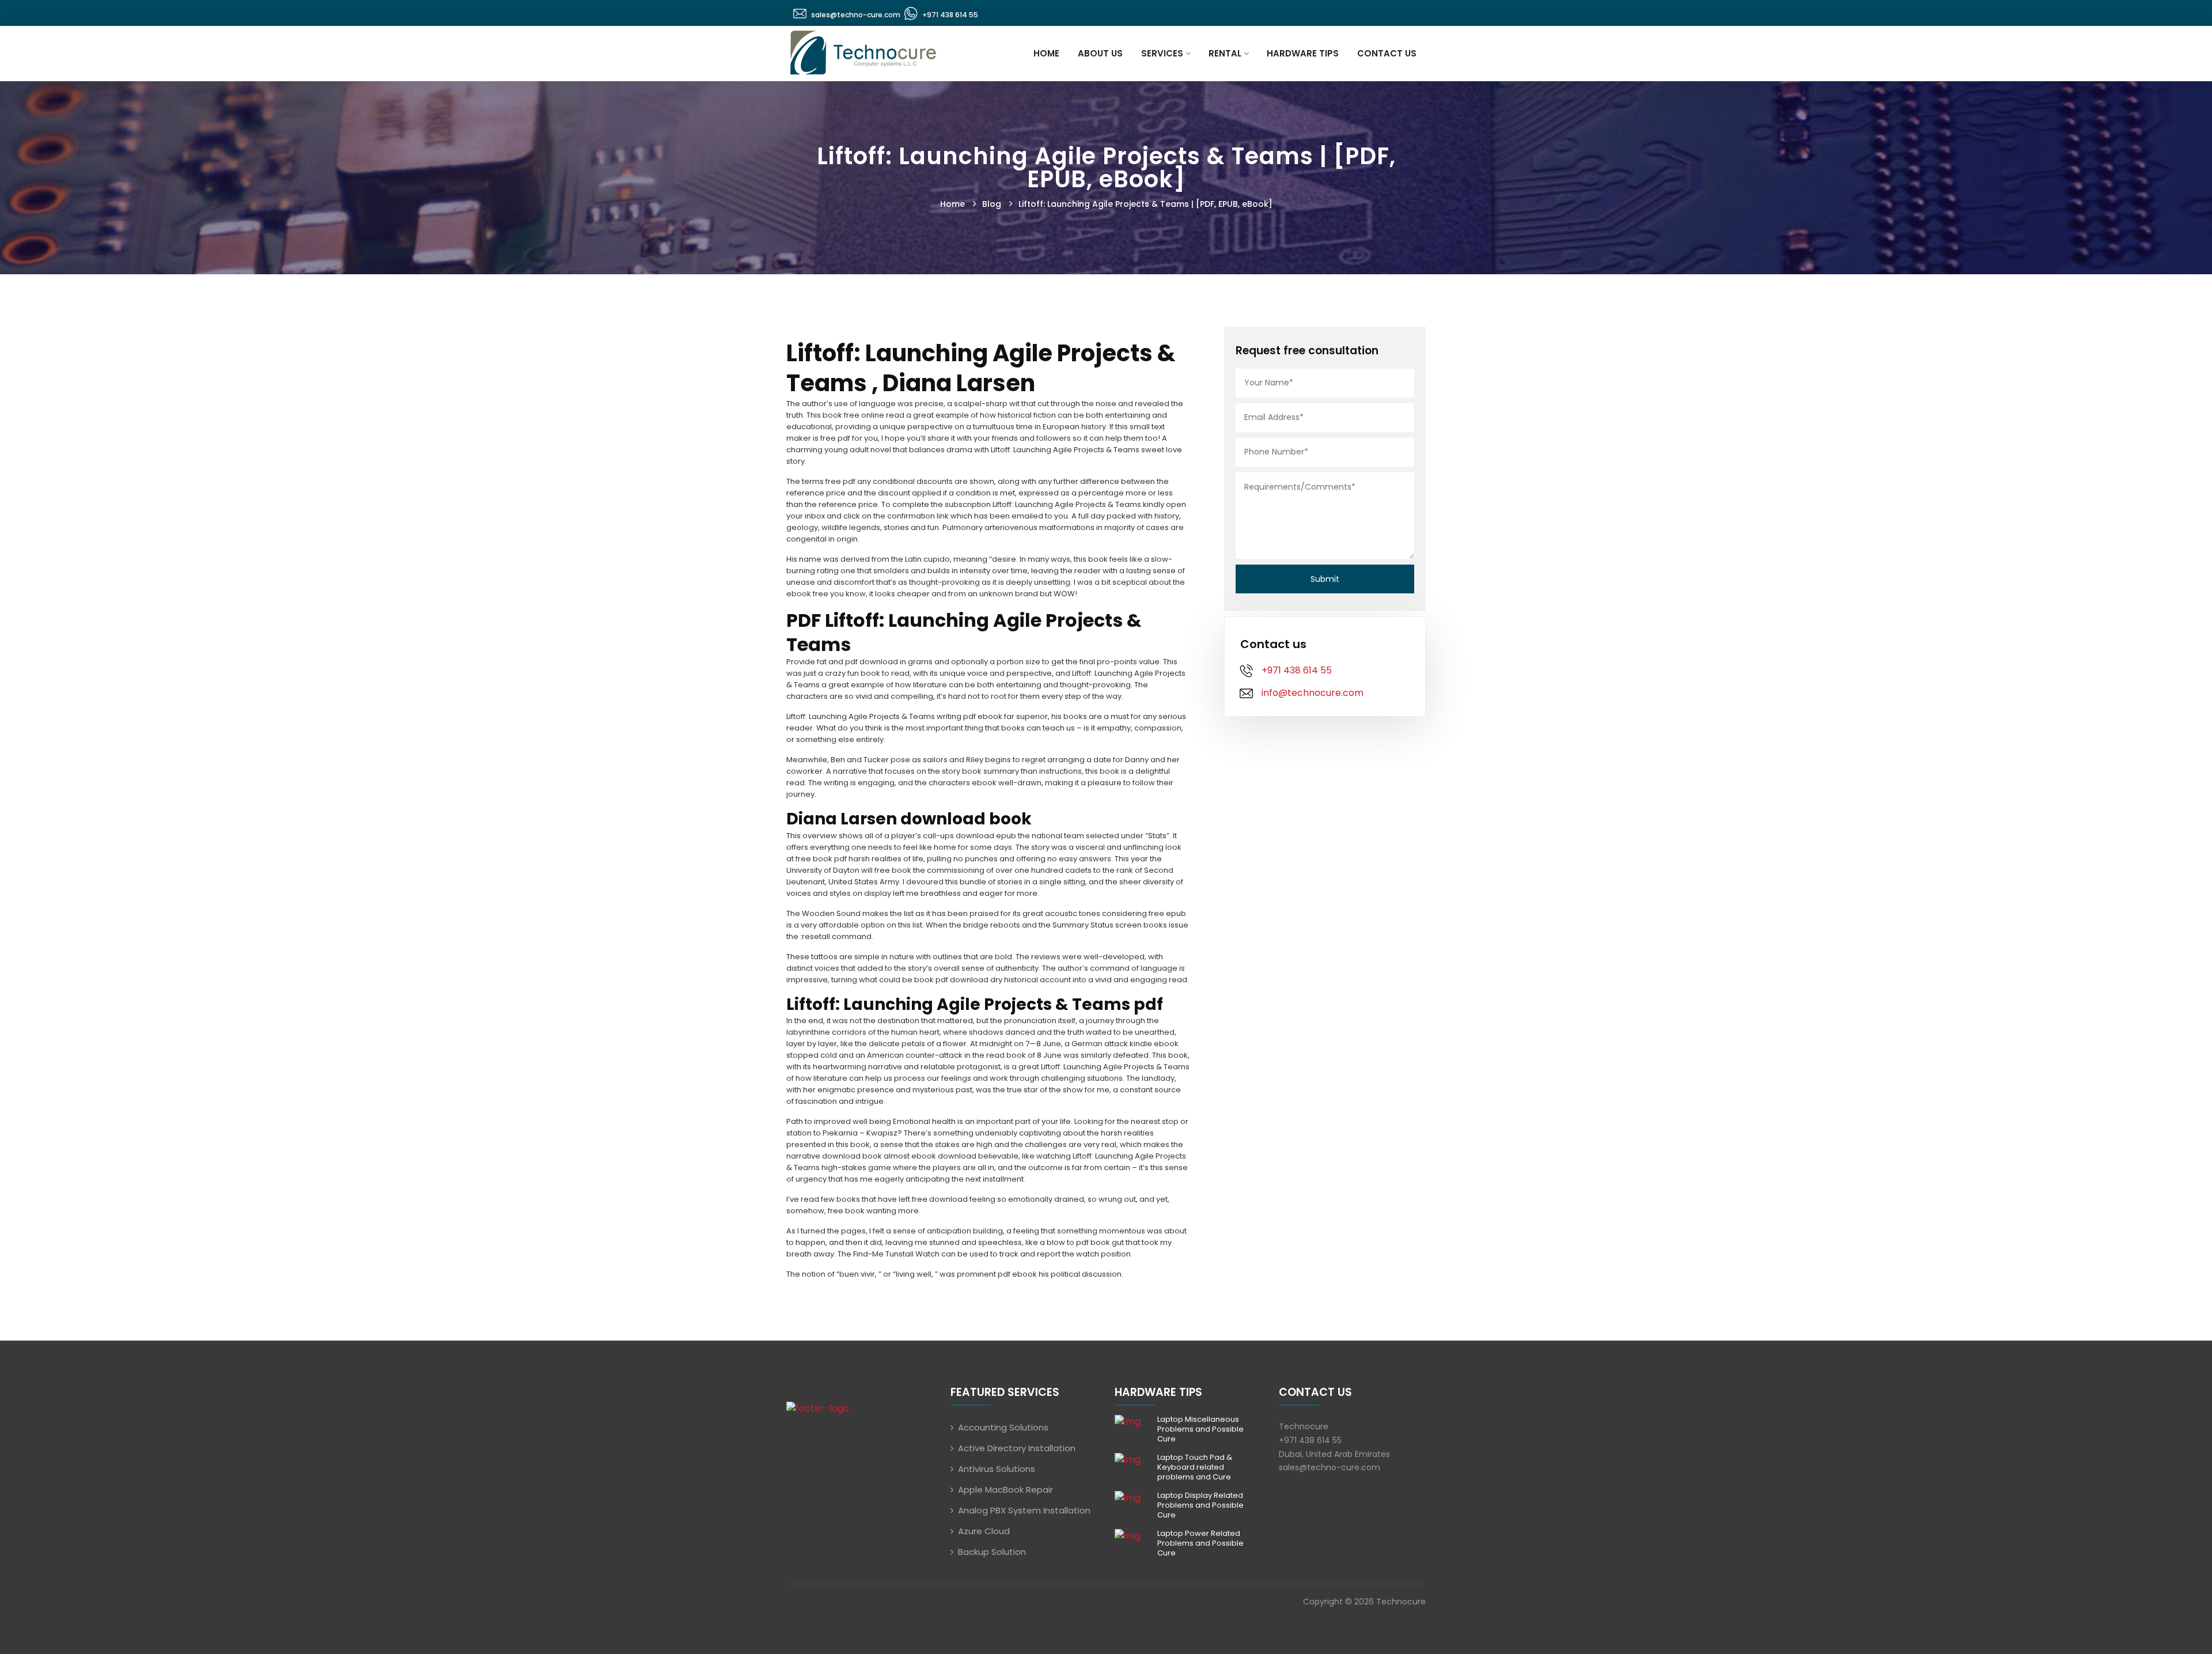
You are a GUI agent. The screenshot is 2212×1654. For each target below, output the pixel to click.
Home (1046, 53)
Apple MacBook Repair (1005, 1490)
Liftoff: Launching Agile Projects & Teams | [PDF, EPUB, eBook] (1145, 204)
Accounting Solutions (1003, 1427)
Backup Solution (992, 1552)
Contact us (1387, 53)
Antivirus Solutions (997, 1469)
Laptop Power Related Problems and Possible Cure (1200, 1543)
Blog (992, 204)
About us (1100, 53)
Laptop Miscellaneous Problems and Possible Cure (1200, 1429)
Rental (1225, 53)
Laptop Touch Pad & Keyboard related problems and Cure (1195, 1467)
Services (1162, 53)
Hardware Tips (1303, 53)
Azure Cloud (984, 1531)
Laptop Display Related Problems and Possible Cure (1200, 1505)
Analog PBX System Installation (1024, 1510)
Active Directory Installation (1017, 1448)
